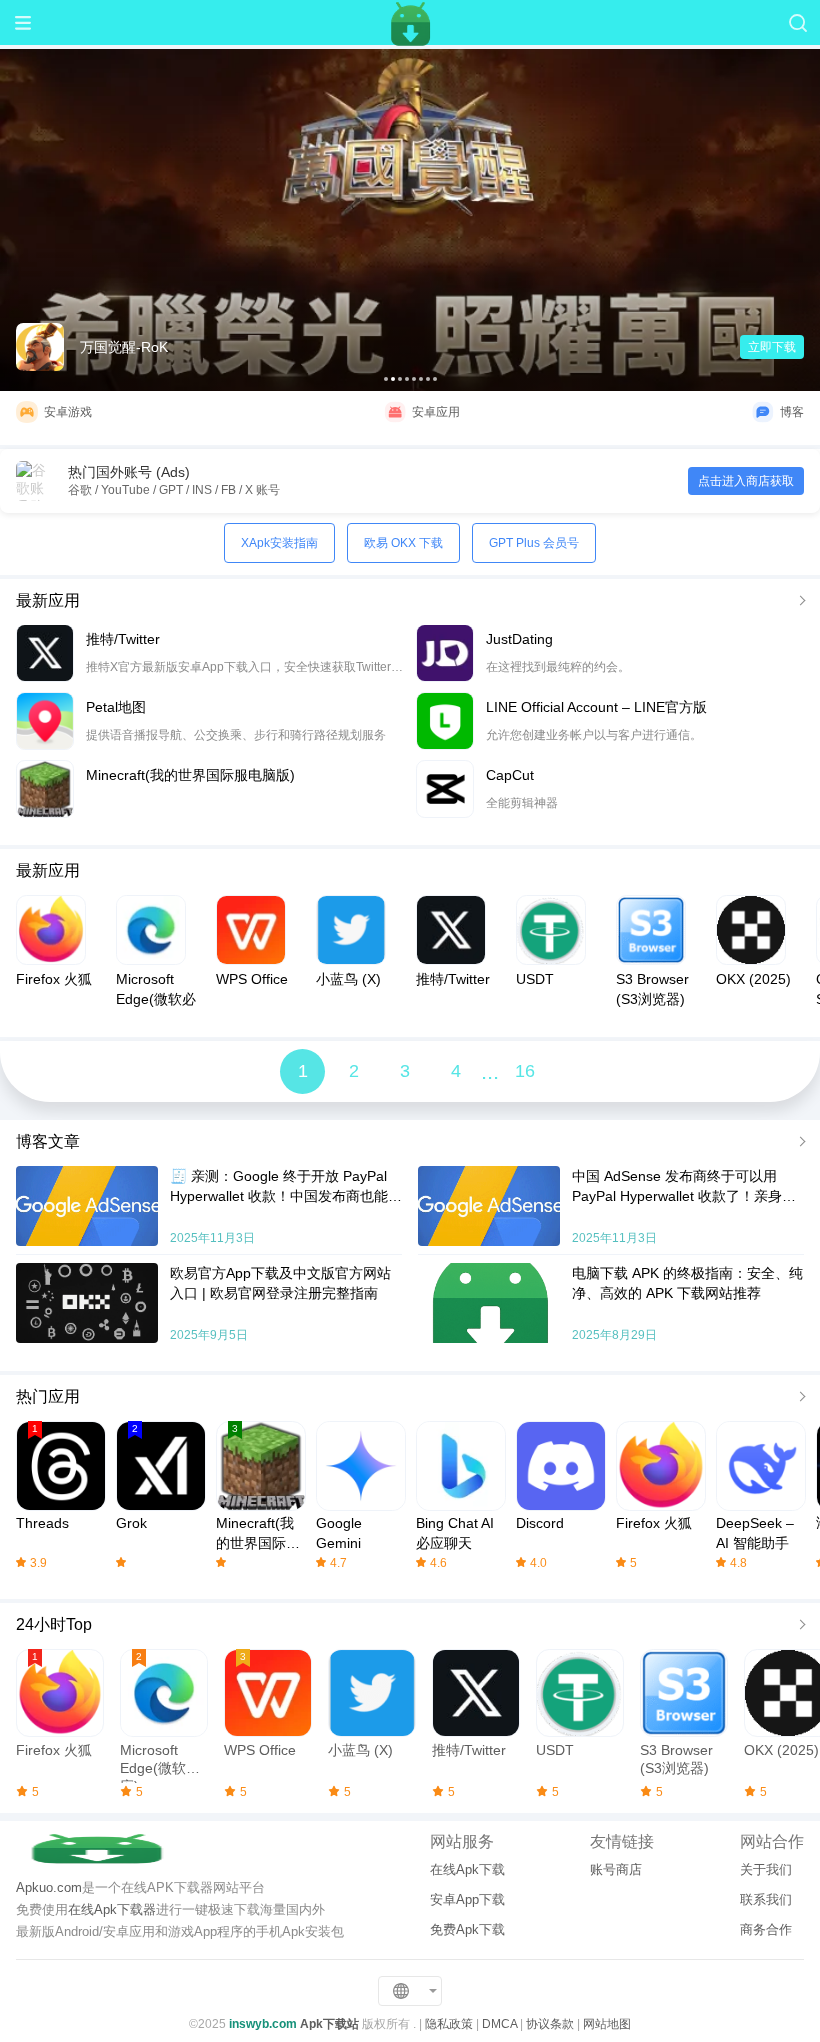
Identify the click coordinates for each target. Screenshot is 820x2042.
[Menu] (22, 22)
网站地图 (607, 2024)
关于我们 (766, 1869)
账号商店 (616, 1869)
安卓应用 (436, 412)
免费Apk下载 (467, 1929)
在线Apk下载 (467, 1869)
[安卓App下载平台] (410, 22)
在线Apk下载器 (112, 1909)
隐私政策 (449, 2024)
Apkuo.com (49, 1887)
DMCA (499, 2024)
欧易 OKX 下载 (403, 543)
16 (525, 1071)
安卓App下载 (467, 1899)
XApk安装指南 (279, 543)
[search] (797, 22)
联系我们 (766, 1899)
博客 (792, 412)
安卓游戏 (68, 412)
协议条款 (550, 2024)
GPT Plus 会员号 (534, 543)
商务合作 (766, 1929)
